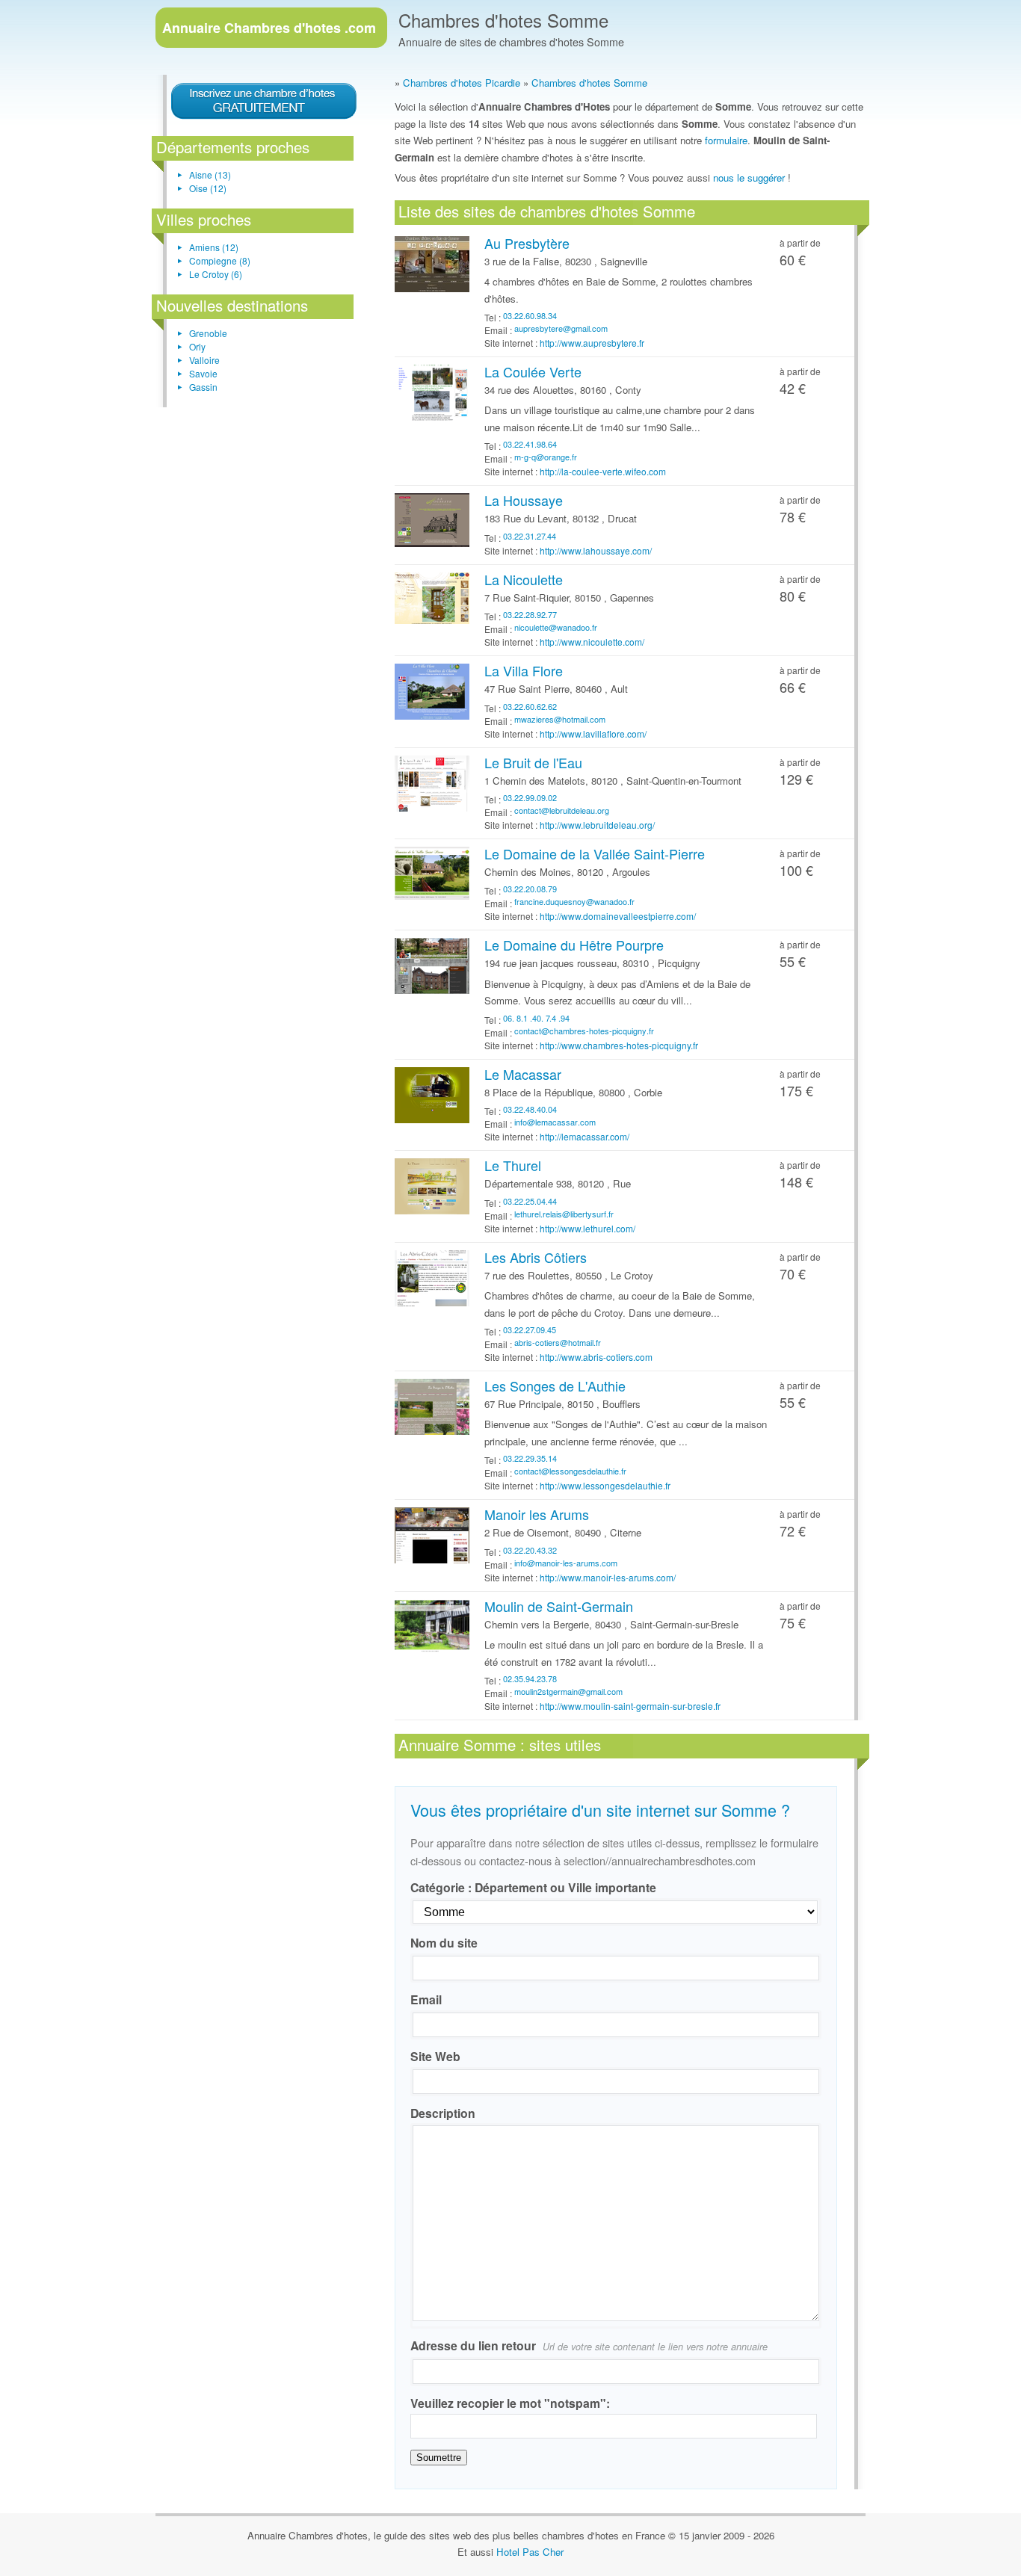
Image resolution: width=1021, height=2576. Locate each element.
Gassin (203, 387)
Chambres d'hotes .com (269, 28)
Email (426, 1999)
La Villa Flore (524, 670)
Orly (197, 346)
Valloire (204, 360)
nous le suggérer (749, 177)
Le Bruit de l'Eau (533, 762)
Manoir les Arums (537, 1514)
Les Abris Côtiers (536, 1257)
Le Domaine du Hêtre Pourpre (574, 945)
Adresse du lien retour (589, 2345)
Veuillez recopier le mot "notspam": (510, 2403)
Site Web (435, 2056)
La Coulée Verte (533, 371)
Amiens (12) (214, 247)
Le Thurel (513, 1165)
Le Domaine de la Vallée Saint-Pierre (595, 853)
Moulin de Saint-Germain (559, 1606)
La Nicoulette (524, 579)
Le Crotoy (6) (216, 274)
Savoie (203, 373)
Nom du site (444, 1943)
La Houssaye (524, 500)
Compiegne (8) (220, 260)
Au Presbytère (527, 243)
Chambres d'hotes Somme (503, 20)
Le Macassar (523, 1074)
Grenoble (208, 333)
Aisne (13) (210, 174)
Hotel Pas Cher (530, 2552)
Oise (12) (208, 188)
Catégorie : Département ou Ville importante (533, 1887)
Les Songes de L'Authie (555, 1386)
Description (443, 2113)
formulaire (726, 140)
